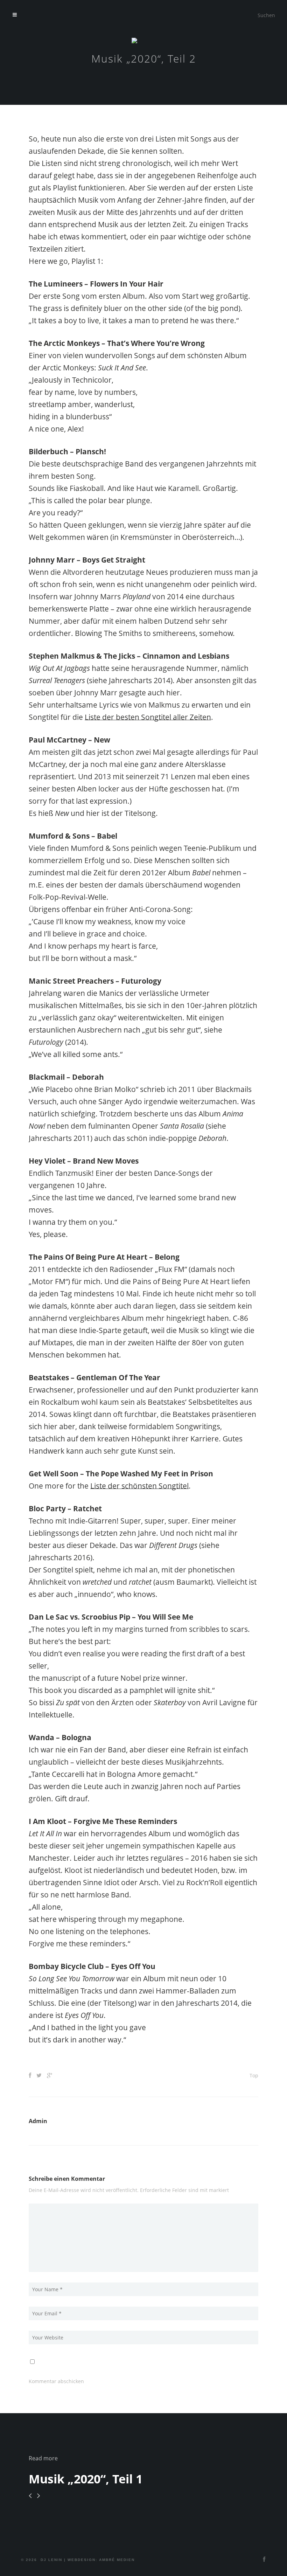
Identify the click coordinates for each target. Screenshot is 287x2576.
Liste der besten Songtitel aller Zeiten (148, 717)
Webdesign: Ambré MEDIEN (101, 2560)
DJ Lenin (51, 2560)
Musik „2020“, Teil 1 (86, 2479)
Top (254, 2075)
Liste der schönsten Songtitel (139, 1486)
